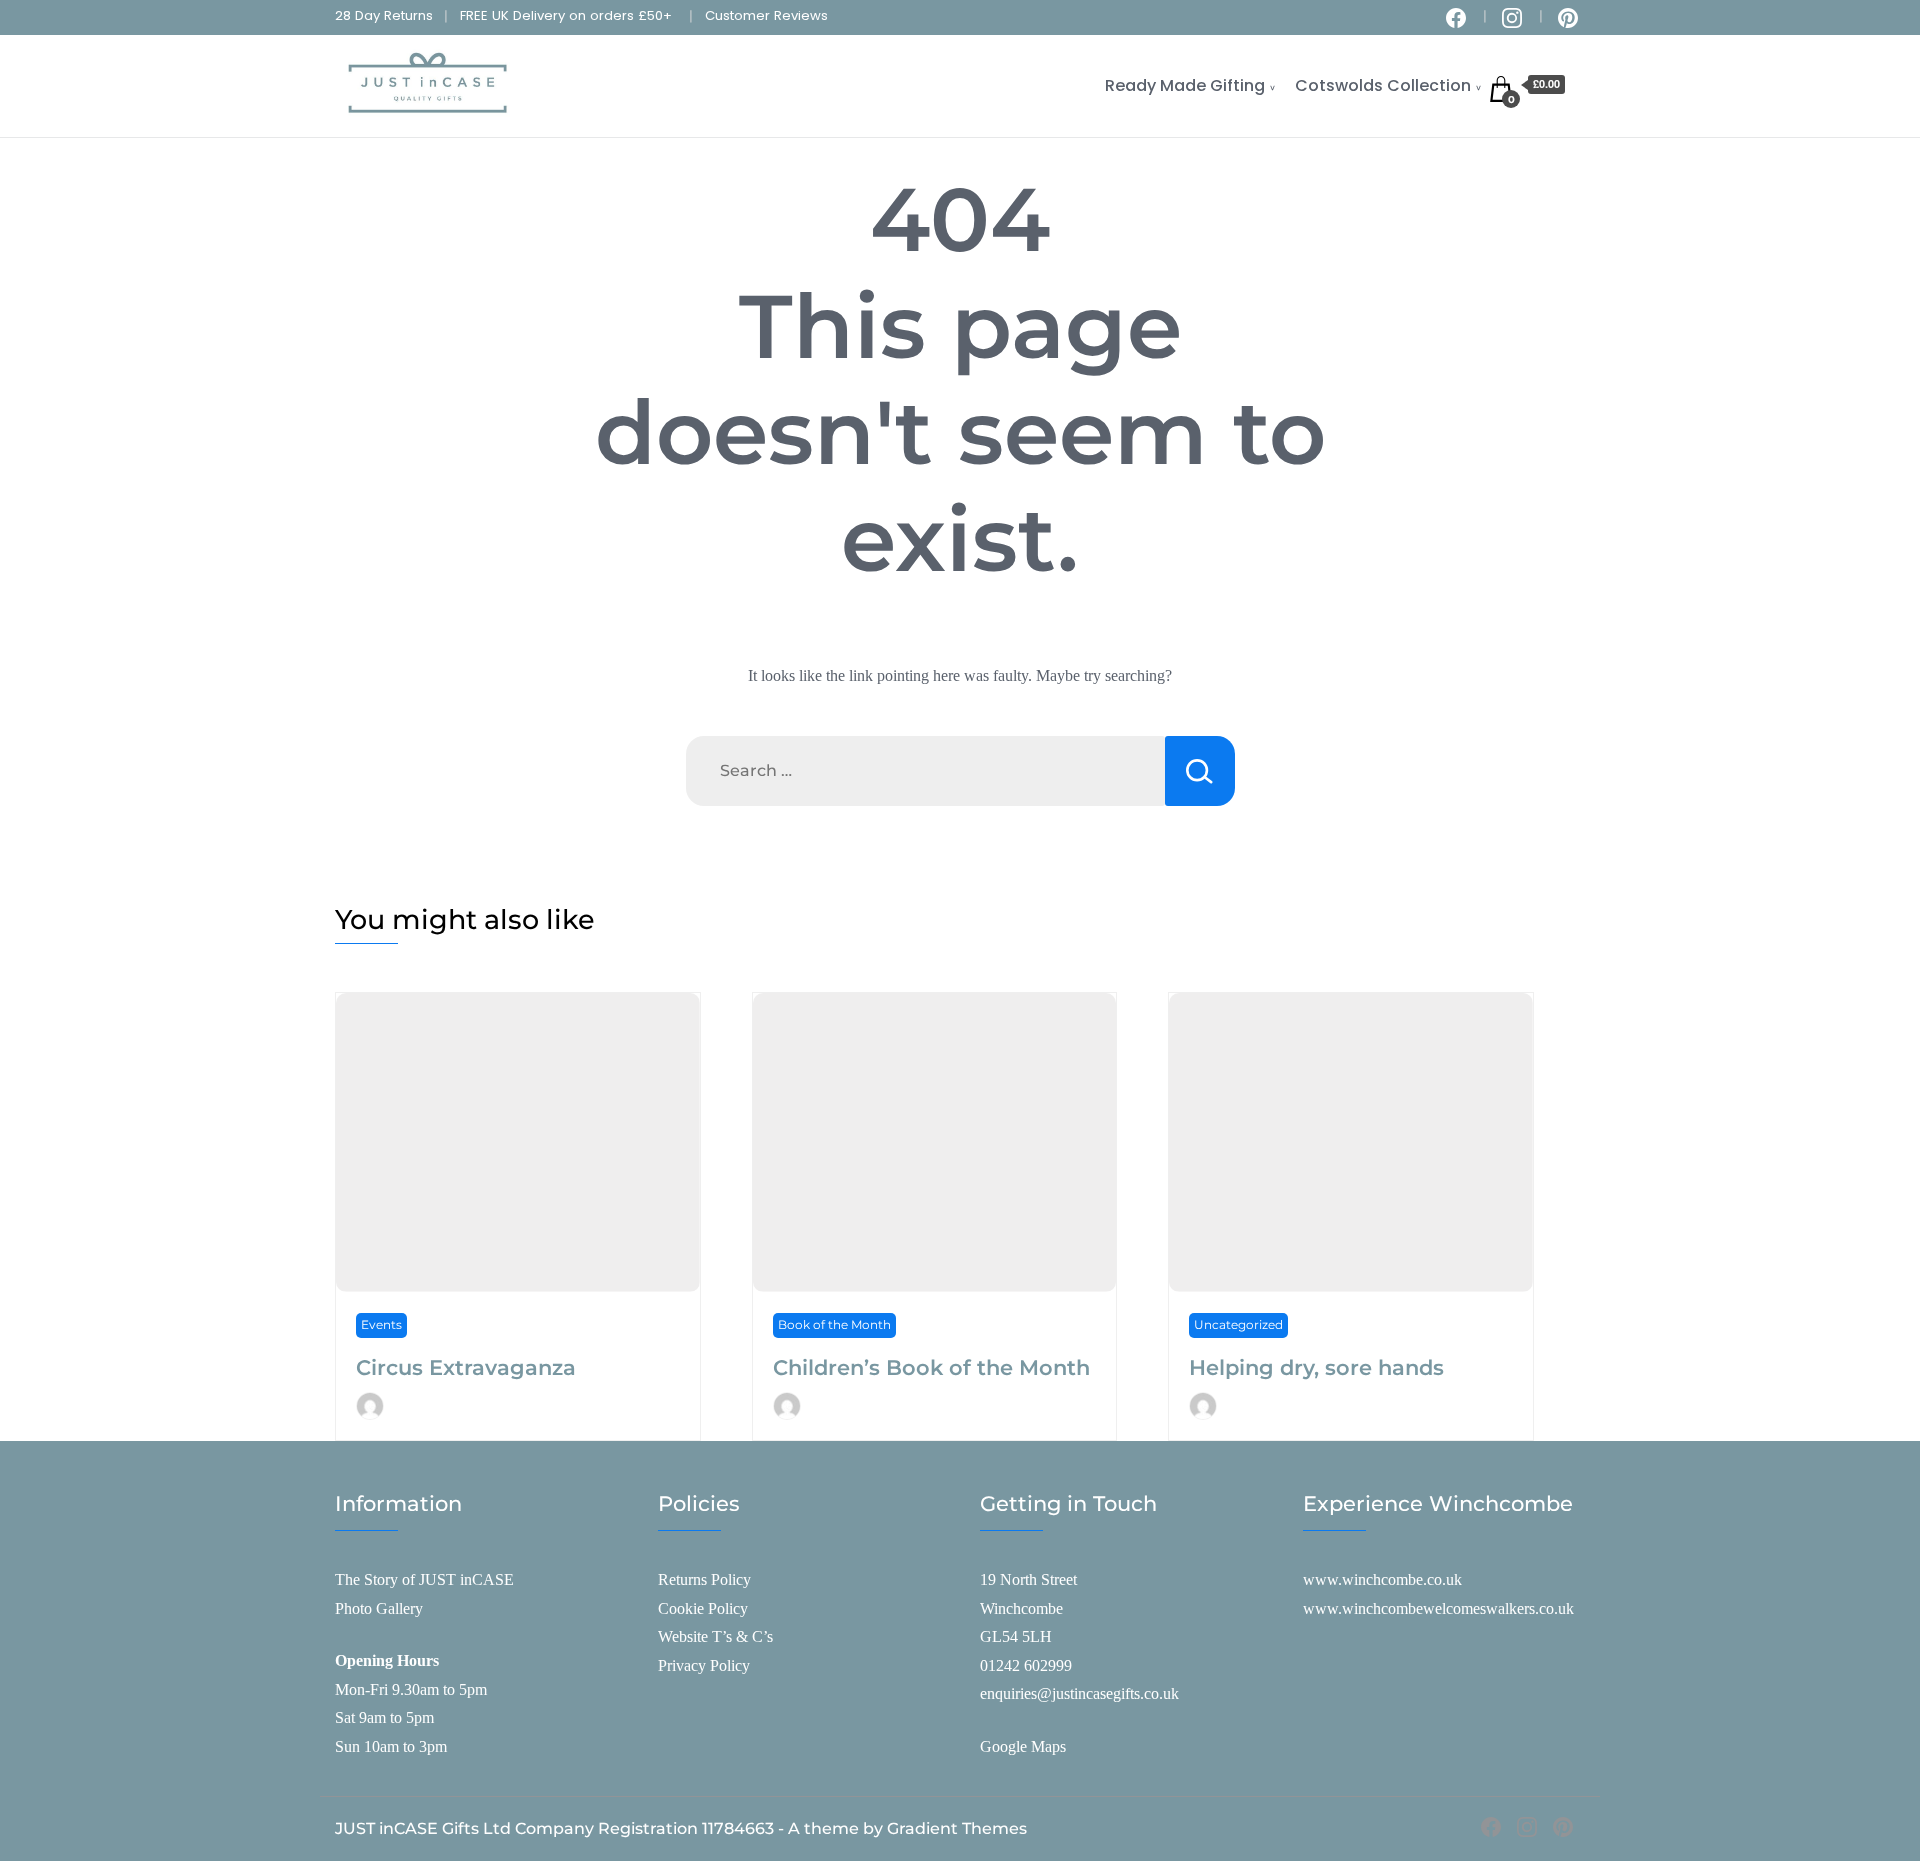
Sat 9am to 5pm (384, 1717)
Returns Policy (704, 1579)
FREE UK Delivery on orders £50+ (566, 15)
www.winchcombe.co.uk (1382, 1579)
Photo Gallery (379, 1608)
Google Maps (1023, 1746)
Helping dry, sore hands (1316, 1367)
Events (381, 1324)
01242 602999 (1026, 1665)
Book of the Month (834, 1324)
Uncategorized (1238, 1324)
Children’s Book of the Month (931, 1367)
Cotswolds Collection (1383, 85)
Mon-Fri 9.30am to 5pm (411, 1689)
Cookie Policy (703, 1608)
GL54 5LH (1016, 1636)
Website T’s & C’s (715, 1636)
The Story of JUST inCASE (424, 1579)
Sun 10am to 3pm (391, 1746)
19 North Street (1028, 1579)
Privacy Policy (704, 1665)
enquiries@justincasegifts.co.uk (1079, 1693)
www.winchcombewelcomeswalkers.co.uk (1438, 1608)
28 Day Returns (384, 15)
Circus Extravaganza (466, 1367)
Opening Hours (387, 1660)
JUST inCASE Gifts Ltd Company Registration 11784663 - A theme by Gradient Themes (681, 1828)
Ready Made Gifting (1185, 85)
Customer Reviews (766, 15)
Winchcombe (1021, 1608)
